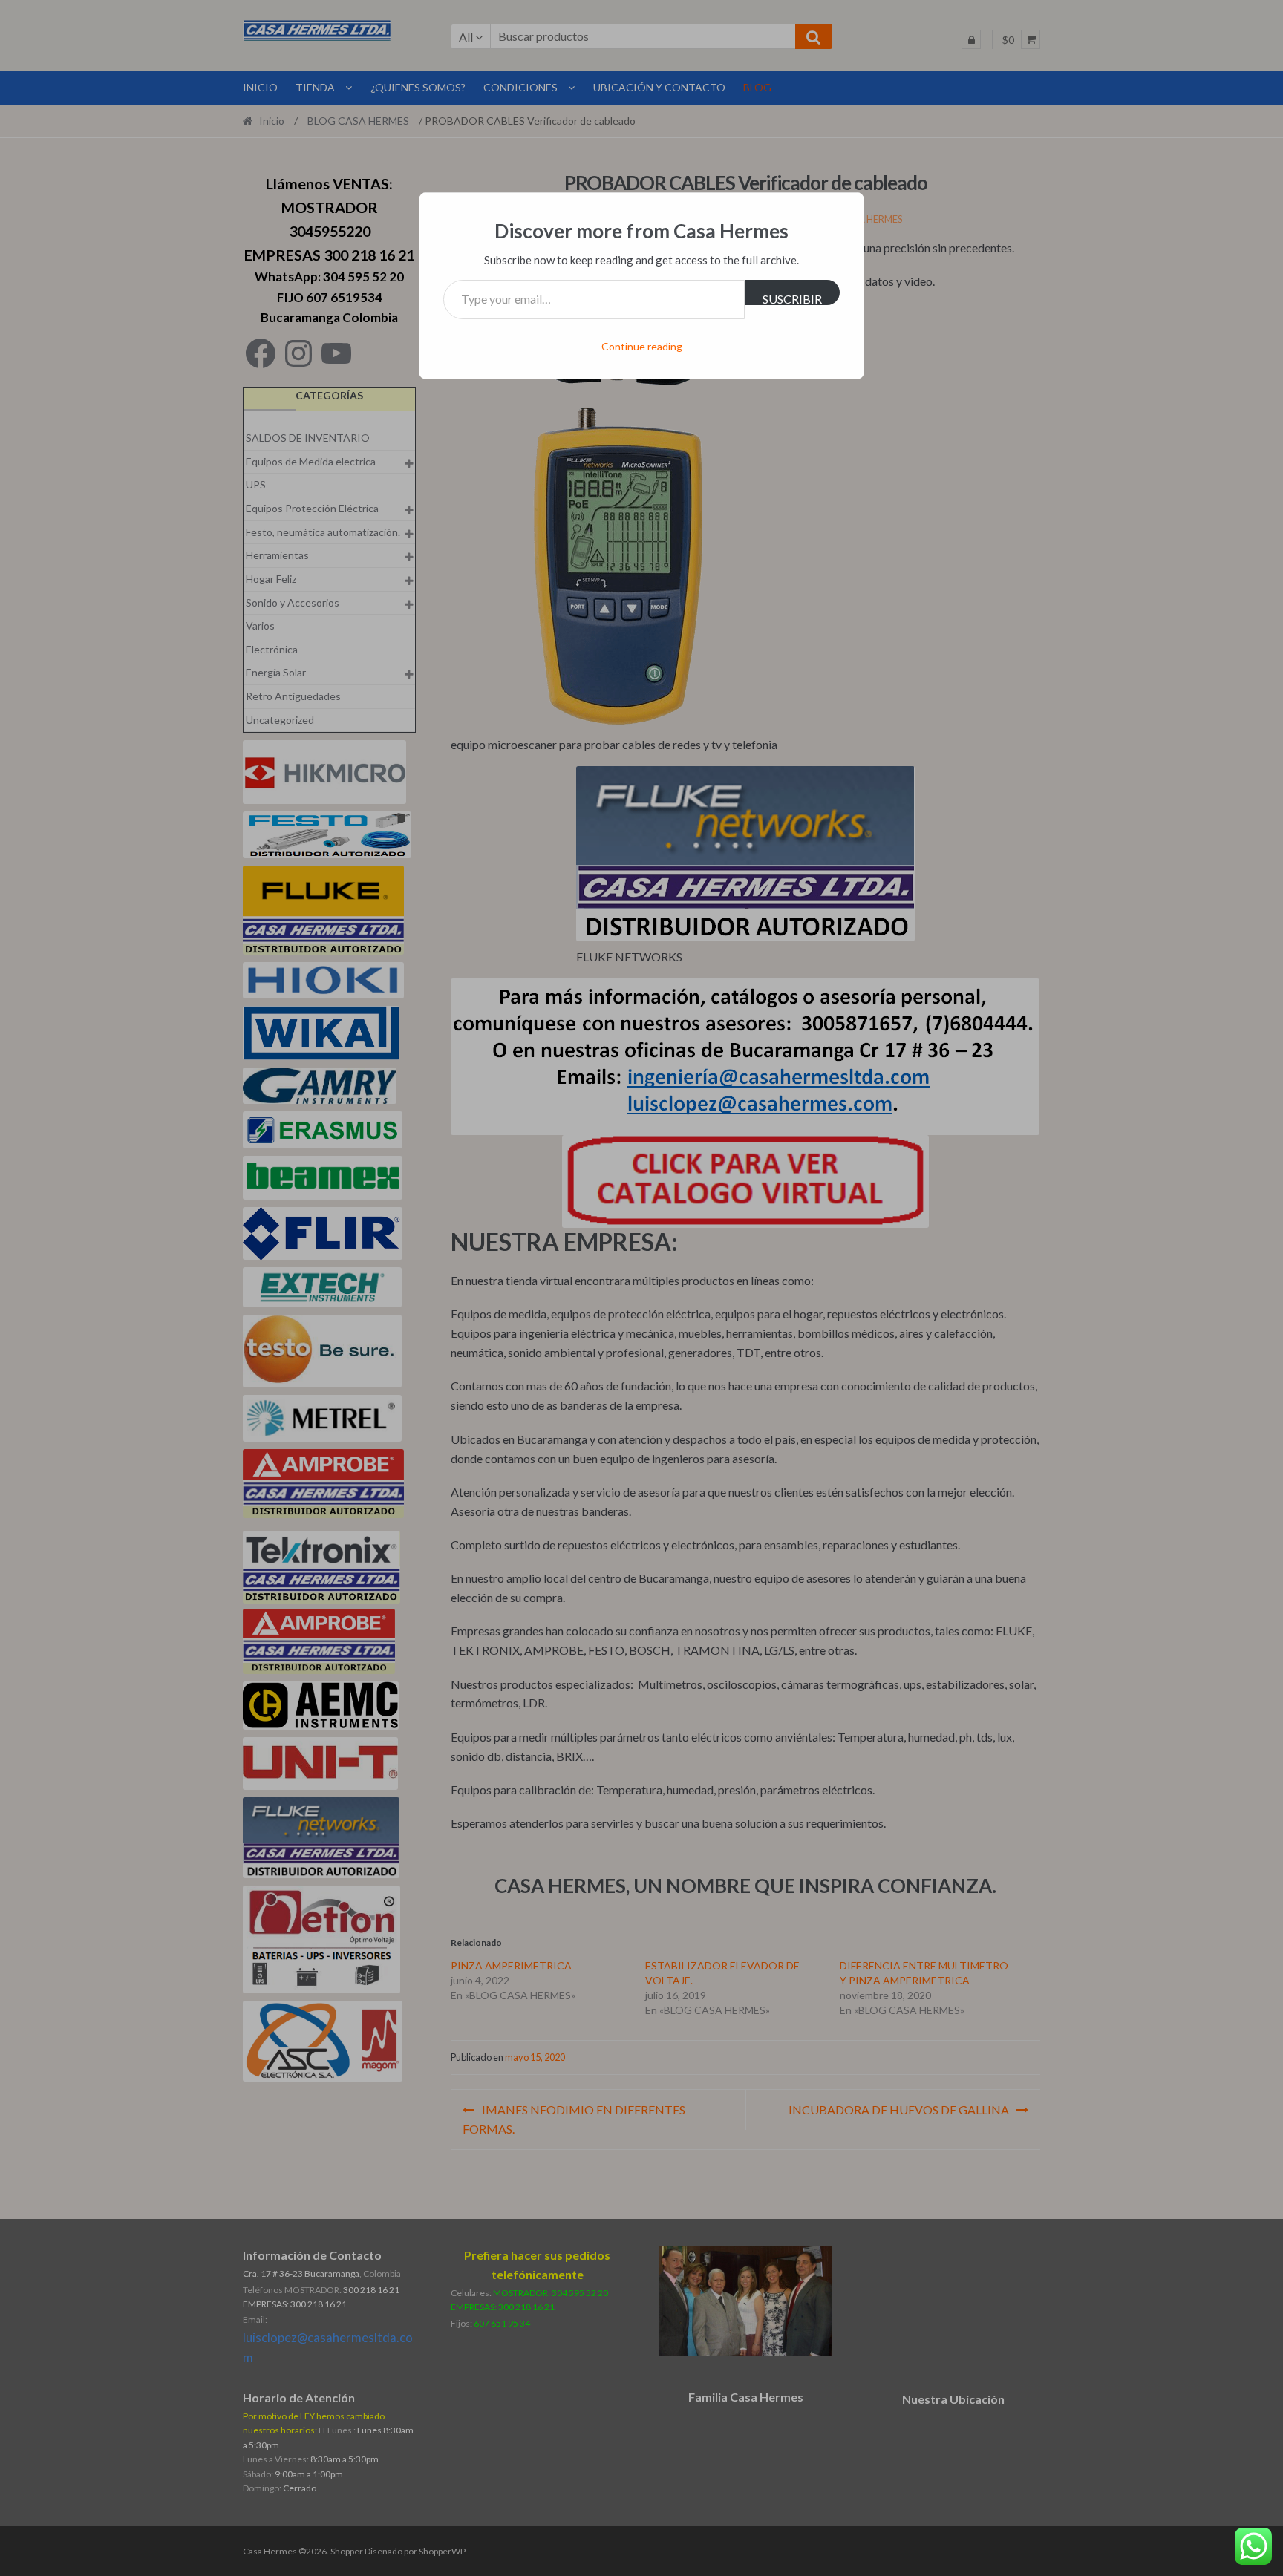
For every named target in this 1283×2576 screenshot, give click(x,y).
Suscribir (792, 298)
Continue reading (642, 346)
